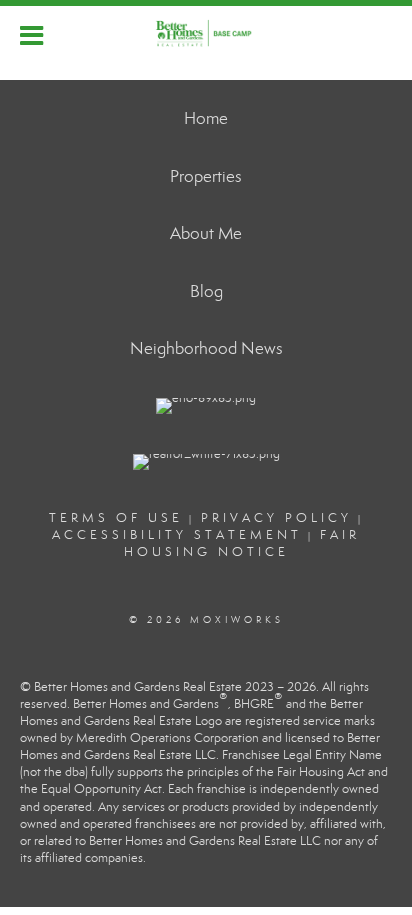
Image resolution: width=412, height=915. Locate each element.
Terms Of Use (116, 518)
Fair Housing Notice (242, 543)
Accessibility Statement (177, 535)
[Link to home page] (206, 33)
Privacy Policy (276, 518)
